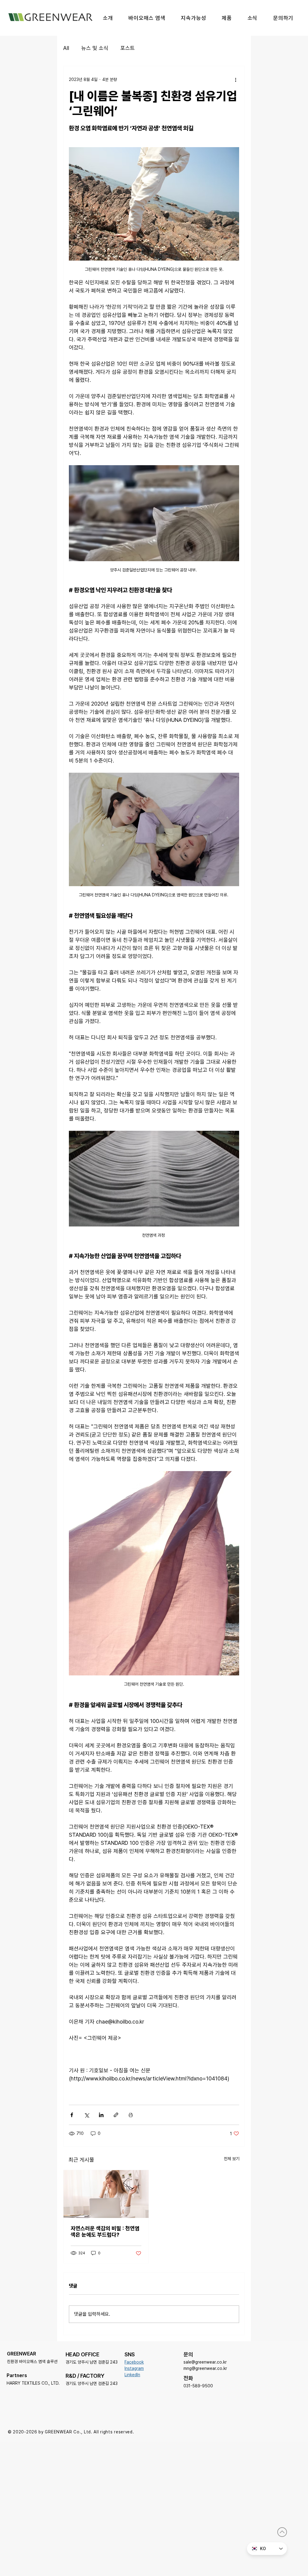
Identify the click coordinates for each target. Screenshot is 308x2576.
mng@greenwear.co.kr (205, 2368)
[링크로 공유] (116, 2115)
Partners (17, 2375)
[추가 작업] (236, 79)
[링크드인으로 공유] (101, 2115)
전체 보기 (232, 2159)
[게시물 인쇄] (131, 2115)
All (66, 48)
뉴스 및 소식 (95, 48)
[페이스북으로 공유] (72, 2115)
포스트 (128, 48)
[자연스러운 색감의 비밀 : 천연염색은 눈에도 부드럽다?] (106, 2194)
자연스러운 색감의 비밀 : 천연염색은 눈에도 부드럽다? (105, 2231)
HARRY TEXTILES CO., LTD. (33, 2383)
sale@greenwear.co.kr (205, 2362)
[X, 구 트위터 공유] (86, 2115)
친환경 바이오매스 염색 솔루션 (32, 2361)
